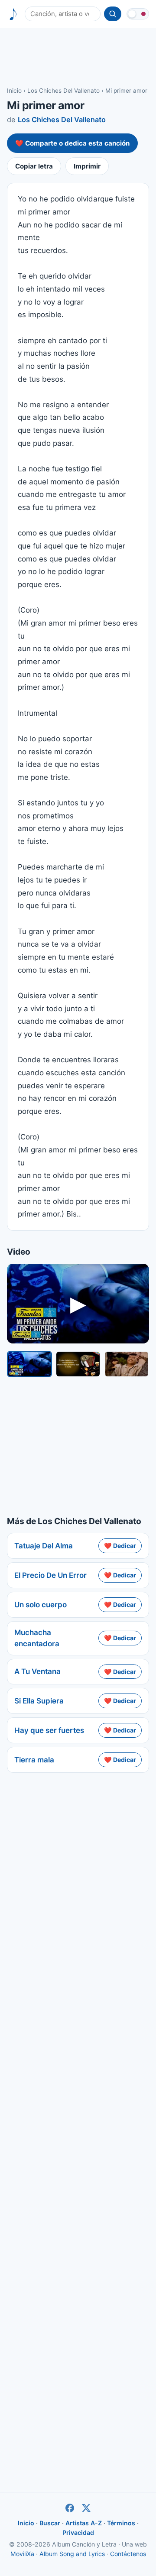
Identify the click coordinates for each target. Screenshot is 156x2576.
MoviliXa (22, 2554)
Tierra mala (34, 1760)
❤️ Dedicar (120, 1546)
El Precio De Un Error (50, 1575)
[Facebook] (70, 2508)
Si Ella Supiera (39, 1701)
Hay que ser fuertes (49, 1730)
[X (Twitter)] (86, 2508)
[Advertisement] (78, 57)
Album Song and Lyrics (72, 2554)
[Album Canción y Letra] (13, 14)
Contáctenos (128, 2554)
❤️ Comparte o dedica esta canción (72, 143)
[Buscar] (113, 14)
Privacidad (78, 2532)
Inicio (14, 91)
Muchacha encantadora (37, 1638)
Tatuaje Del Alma (44, 1546)
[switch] (138, 14)
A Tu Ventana (37, 1671)
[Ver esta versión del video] (29, 1364)
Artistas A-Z (84, 2523)
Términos (121, 2523)
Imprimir (87, 166)
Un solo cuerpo (41, 1605)
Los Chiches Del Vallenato (63, 91)
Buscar (50, 2523)
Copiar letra (34, 166)
